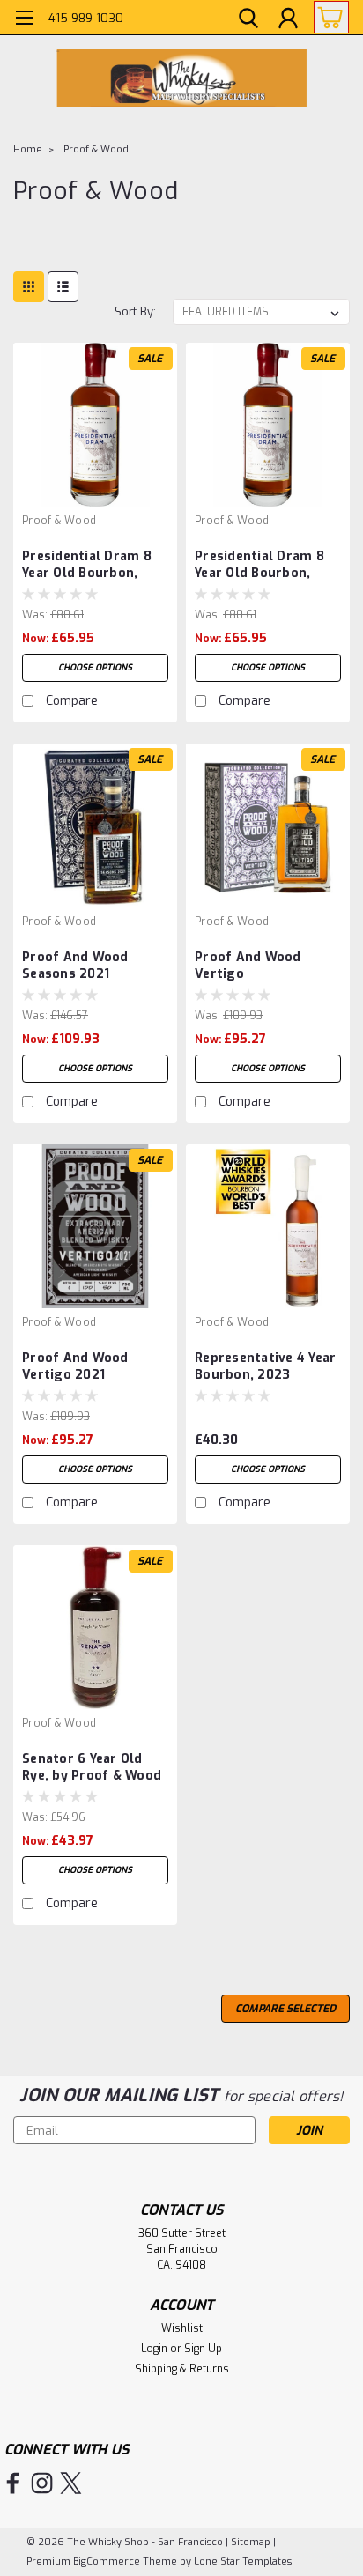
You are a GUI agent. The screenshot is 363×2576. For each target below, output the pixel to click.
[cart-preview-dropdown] (327, 17)
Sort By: (135, 311)
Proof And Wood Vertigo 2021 (75, 1366)
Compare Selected (285, 2009)
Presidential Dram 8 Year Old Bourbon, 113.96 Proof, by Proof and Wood (94, 566)
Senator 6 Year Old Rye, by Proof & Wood (92, 1767)
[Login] (288, 20)
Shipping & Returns (182, 2369)
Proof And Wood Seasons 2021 (75, 966)
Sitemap (251, 2542)
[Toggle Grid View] (29, 287)
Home (28, 149)
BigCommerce (107, 2561)
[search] (248, 20)
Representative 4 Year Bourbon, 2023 (265, 1366)
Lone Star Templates (243, 2561)
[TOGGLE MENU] (24, 20)
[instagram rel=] (42, 2483)
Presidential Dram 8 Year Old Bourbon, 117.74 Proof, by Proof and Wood (265, 566)
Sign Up (203, 2349)
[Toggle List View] (63, 287)
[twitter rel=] (71, 2483)
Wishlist (182, 2328)
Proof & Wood (96, 149)
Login (154, 2349)
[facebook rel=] (13, 2483)
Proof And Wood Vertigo (248, 966)
